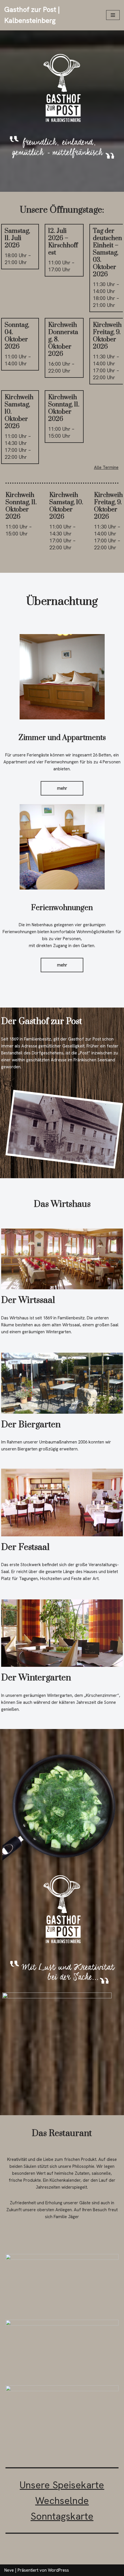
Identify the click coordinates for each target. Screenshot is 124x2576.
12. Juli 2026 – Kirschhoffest (63, 242)
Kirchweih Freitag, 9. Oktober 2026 (107, 336)
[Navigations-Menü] (113, 15)
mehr (62, 788)
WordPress (58, 2570)
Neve (9, 2570)
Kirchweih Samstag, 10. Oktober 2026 (66, 506)
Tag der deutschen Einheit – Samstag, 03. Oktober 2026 (107, 253)
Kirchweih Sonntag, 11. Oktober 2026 (64, 408)
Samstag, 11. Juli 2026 (17, 238)
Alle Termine (106, 467)
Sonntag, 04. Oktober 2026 (17, 336)
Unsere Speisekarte (62, 2485)
